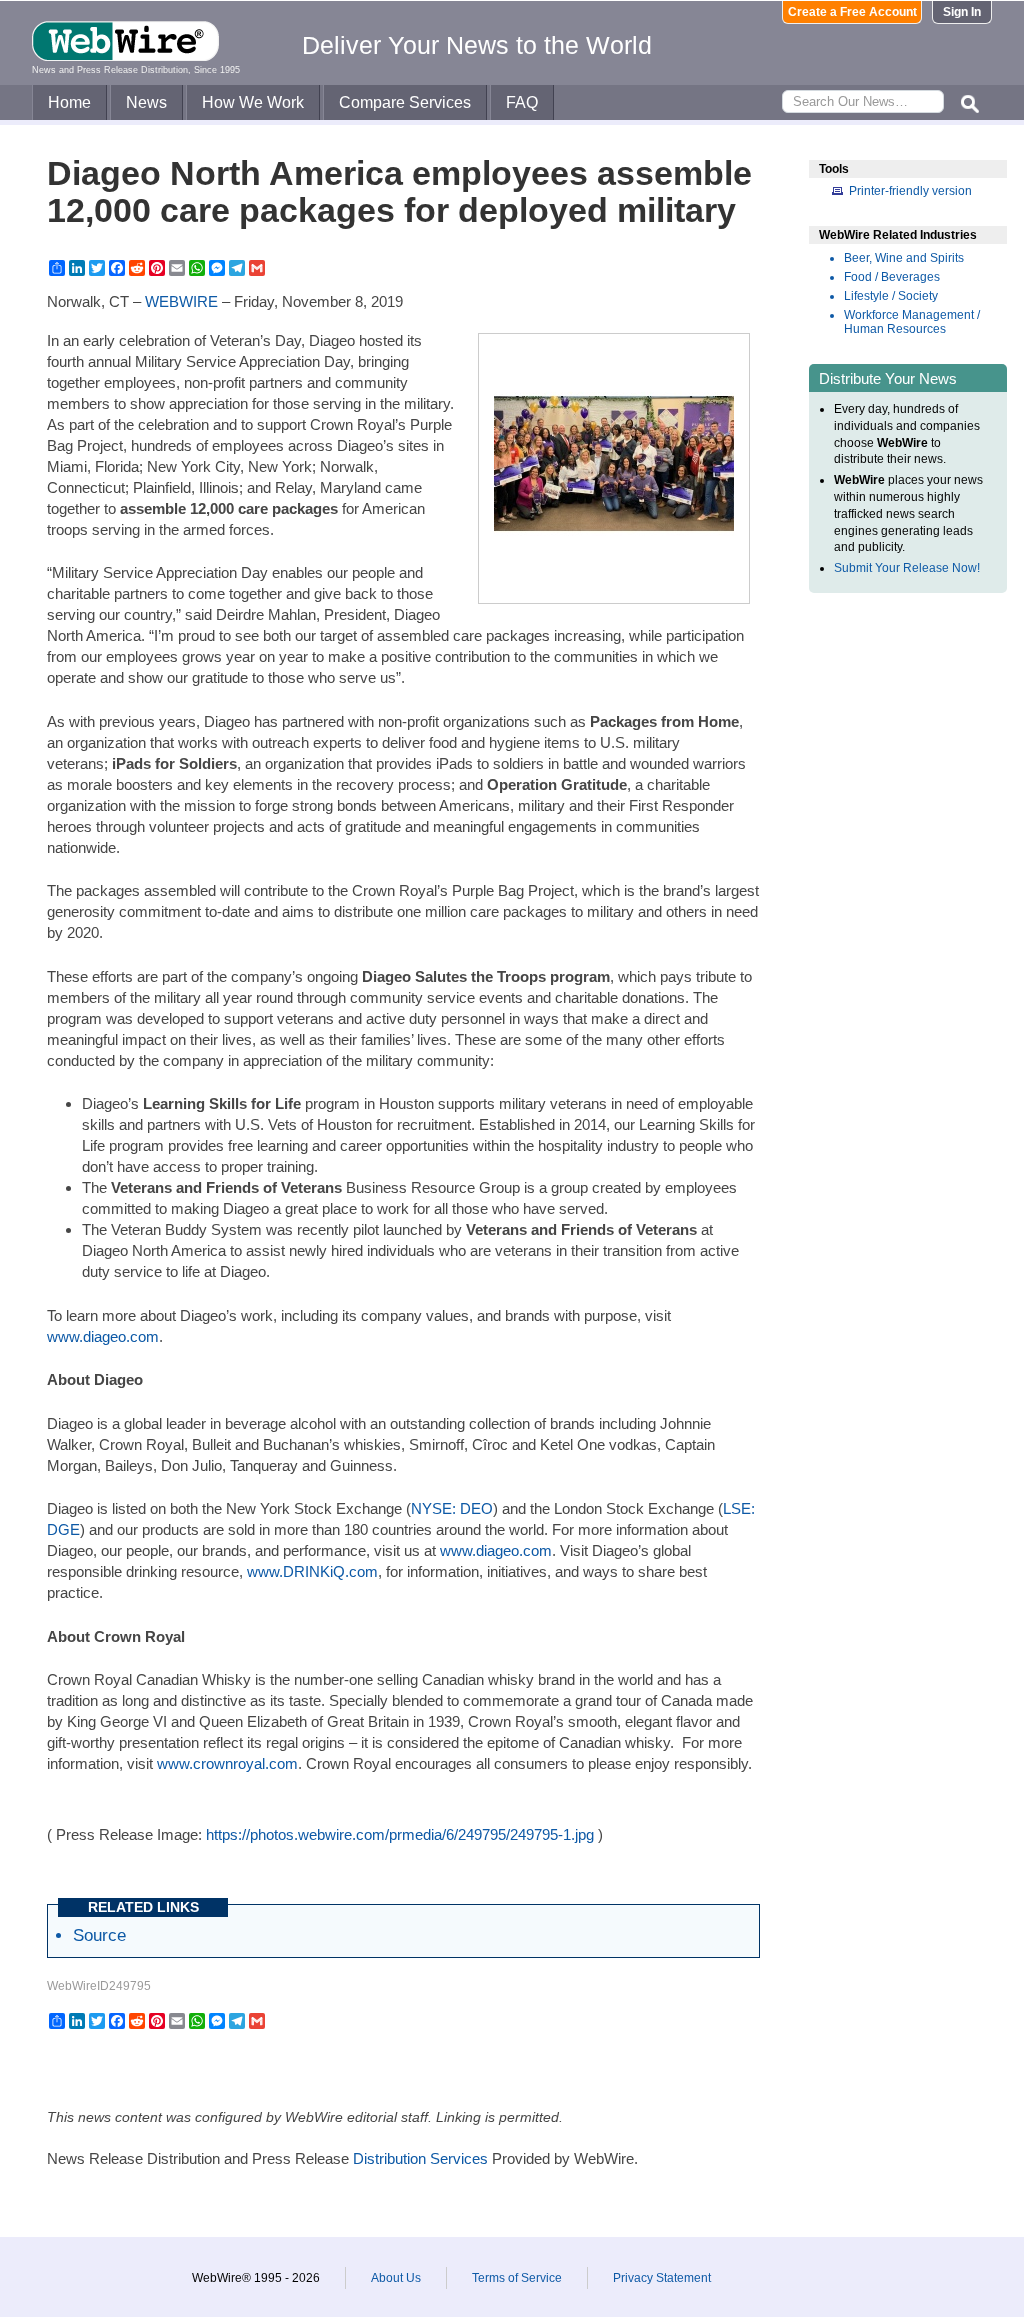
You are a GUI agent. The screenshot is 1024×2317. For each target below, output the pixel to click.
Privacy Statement (662, 2278)
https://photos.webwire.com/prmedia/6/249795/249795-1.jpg (400, 1834)
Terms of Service (517, 2278)
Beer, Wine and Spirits (904, 258)
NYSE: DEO (452, 1508)
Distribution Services (420, 2158)
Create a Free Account (852, 12)
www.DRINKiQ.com (312, 1571)
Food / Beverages (892, 277)
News (146, 102)
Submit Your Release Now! (907, 568)
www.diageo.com (103, 1336)
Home (69, 102)
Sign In (962, 12)
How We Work (253, 102)
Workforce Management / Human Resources (912, 322)
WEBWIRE (181, 301)
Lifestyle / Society (891, 296)
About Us (396, 2278)
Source (99, 1935)
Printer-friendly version (910, 191)
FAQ (522, 102)
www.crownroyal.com (227, 1763)
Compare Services (405, 102)
